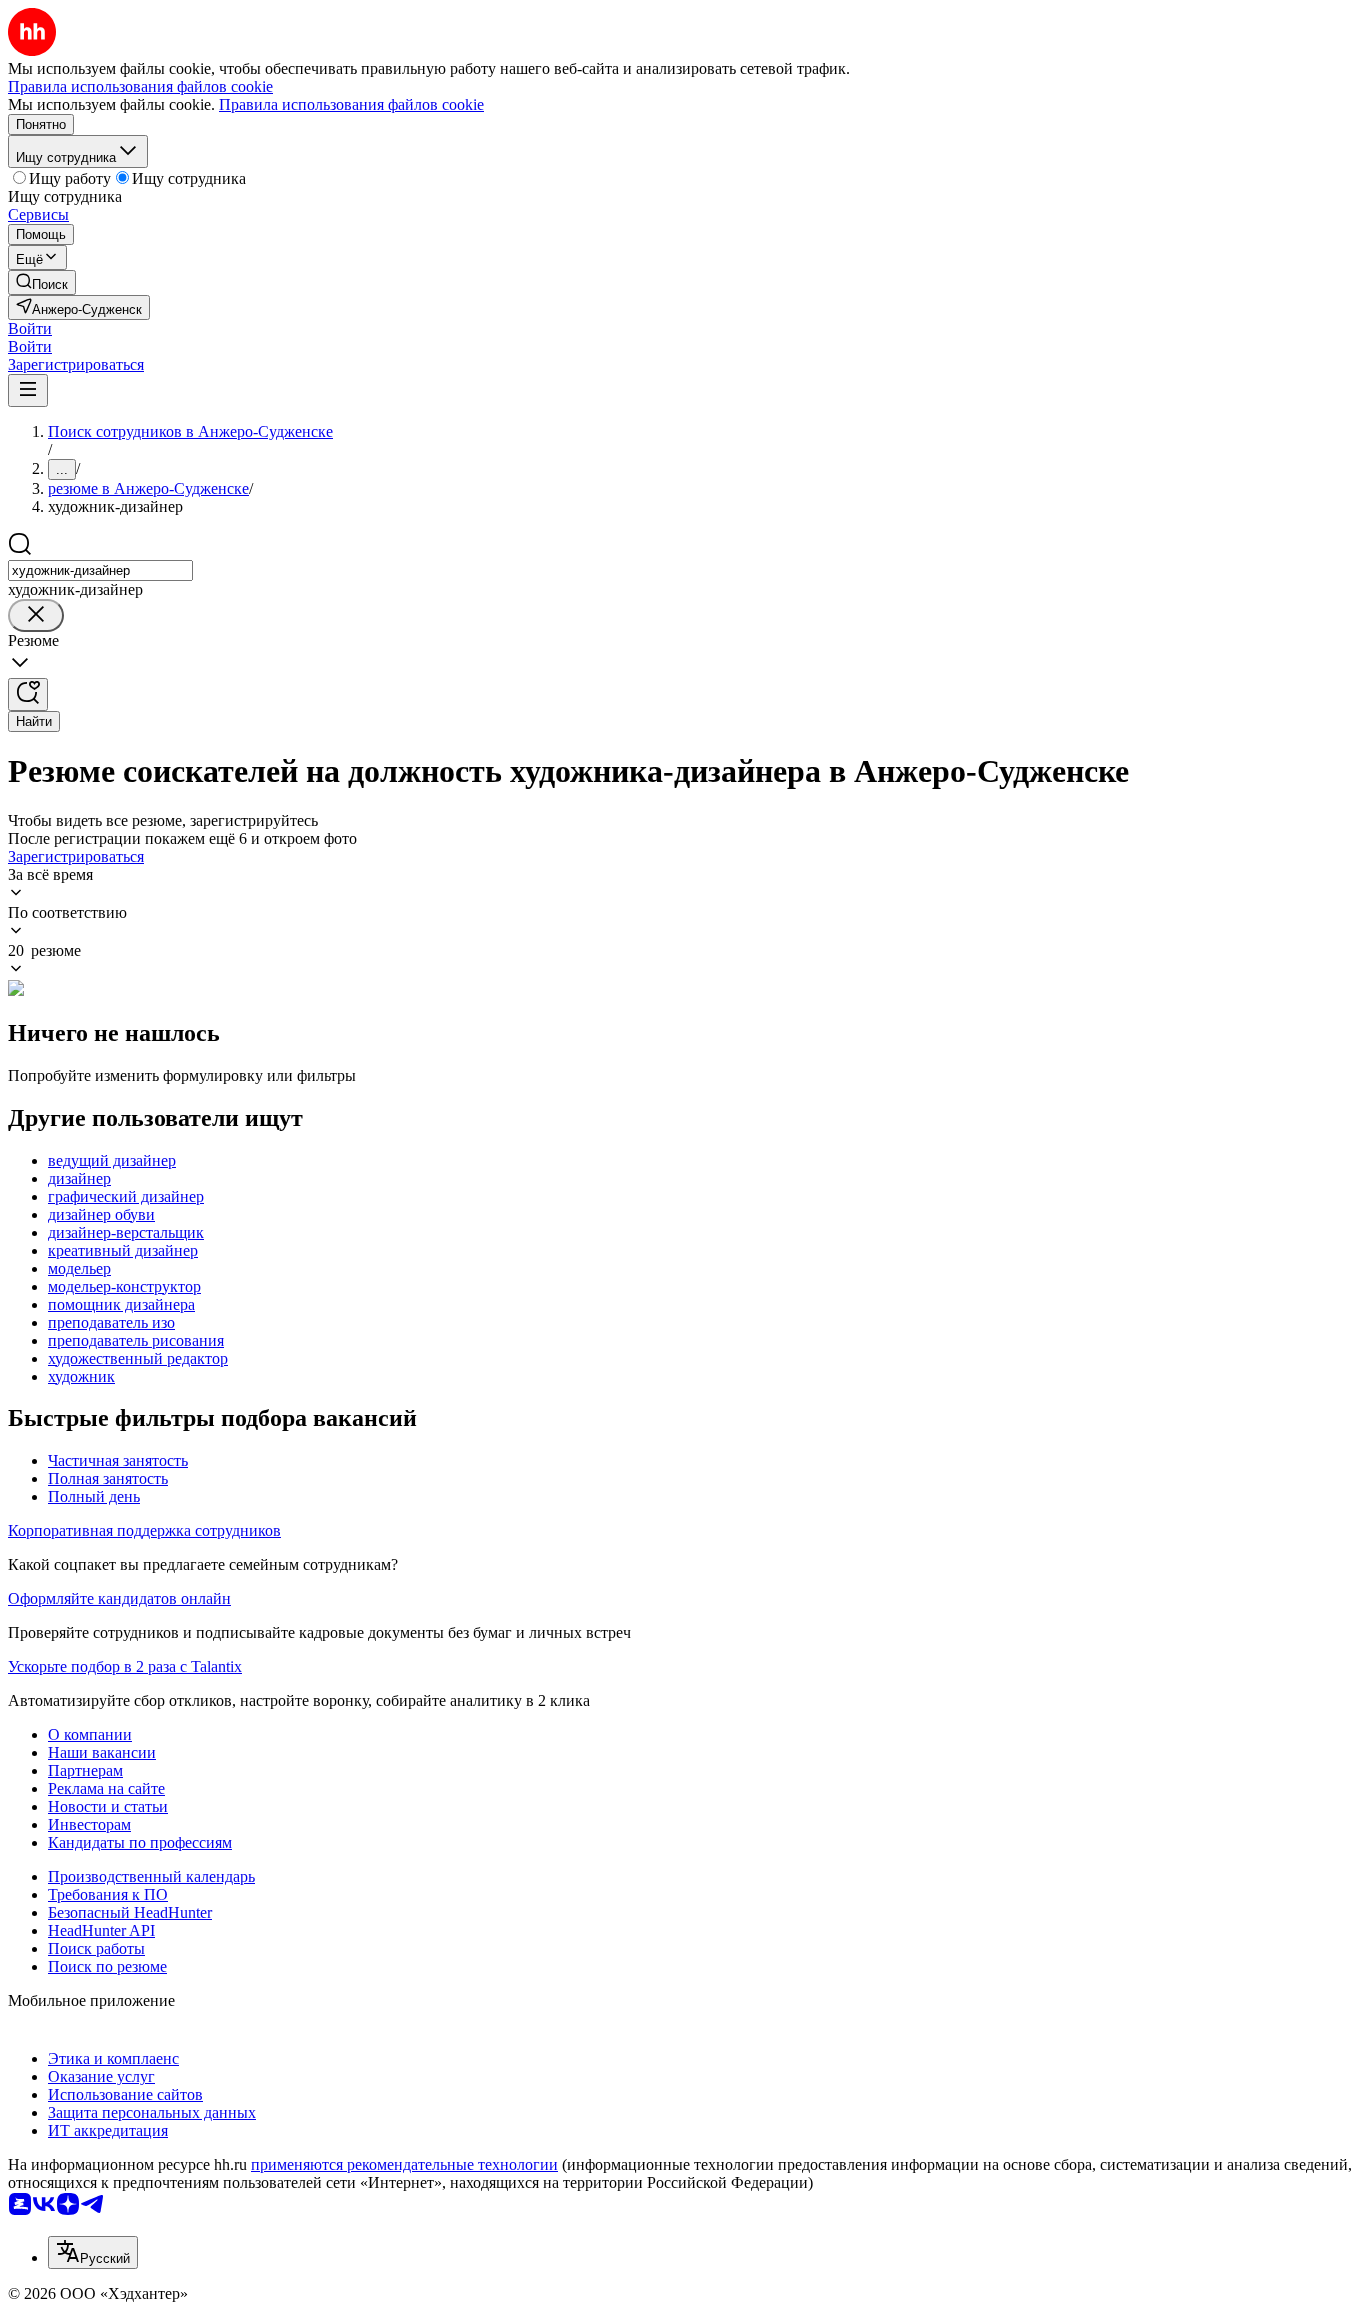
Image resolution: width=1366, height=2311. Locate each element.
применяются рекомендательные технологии (404, 2164)
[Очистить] (36, 615)
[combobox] (100, 570)
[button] (30, 328)
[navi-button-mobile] (28, 390)
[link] (42, 282)
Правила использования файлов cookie (351, 104)
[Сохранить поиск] (28, 694)
